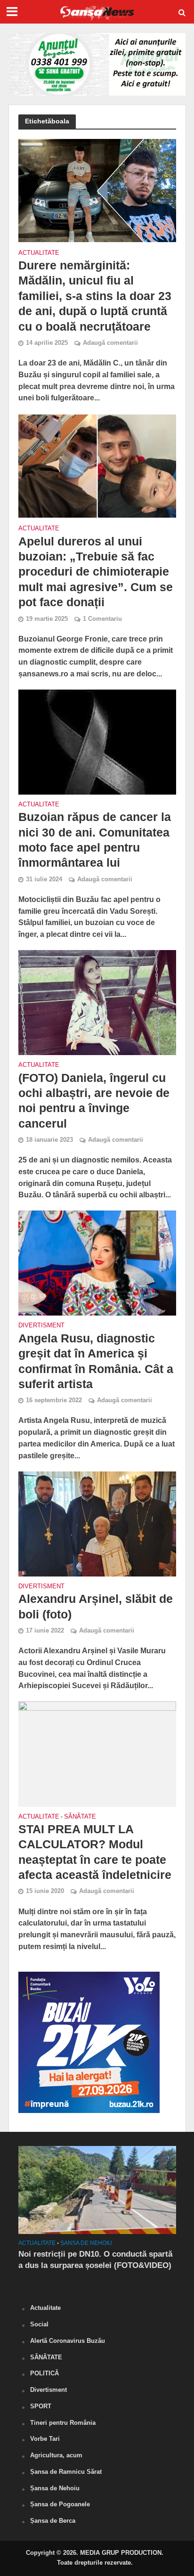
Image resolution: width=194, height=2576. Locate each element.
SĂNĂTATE (80, 1817)
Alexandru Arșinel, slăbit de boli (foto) (96, 1606)
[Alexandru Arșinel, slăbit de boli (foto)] (97, 1523)
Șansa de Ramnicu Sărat (66, 2472)
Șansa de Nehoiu (86, 2243)
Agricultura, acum (56, 2455)
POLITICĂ (44, 2373)
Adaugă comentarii (110, 343)
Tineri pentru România (63, 2423)
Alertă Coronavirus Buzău (68, 2341)
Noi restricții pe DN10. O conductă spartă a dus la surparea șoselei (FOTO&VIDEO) (95, 2260)
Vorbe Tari (45, 2439)
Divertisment (41, 1326)
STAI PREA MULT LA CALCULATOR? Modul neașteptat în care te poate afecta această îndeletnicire (95, 1852)
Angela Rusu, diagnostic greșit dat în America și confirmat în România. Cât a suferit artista (96, 1361)
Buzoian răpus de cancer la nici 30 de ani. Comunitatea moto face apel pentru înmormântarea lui (95, 840)
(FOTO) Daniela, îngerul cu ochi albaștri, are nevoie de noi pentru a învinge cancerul (94, 1101)
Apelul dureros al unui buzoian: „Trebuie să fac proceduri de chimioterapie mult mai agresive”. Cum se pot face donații (96, 572)
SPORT (41, 2406)
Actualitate (39, 253)
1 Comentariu (102, 619)
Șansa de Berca (53, 2521)
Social (39, 2324)
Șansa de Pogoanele (60, 2504)
